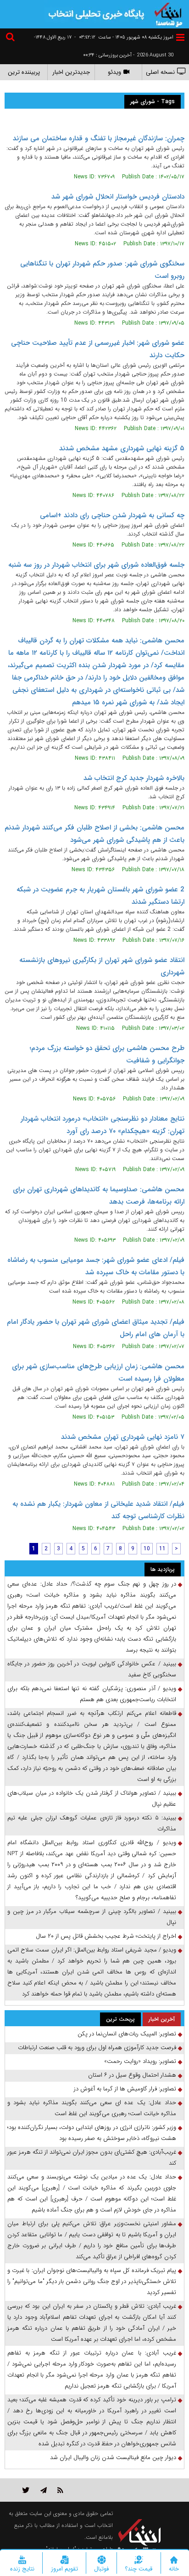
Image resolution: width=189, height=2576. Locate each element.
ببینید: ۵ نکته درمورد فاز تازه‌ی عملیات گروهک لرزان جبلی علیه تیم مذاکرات (92, 1823)
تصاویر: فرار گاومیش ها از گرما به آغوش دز (125, 2089)
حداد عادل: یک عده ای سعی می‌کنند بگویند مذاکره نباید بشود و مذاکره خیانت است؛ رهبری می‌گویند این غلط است (92, 2108)
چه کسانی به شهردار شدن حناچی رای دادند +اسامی (112, 515)
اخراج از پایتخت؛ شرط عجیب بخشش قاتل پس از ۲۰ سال (106, 1936)
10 (147, 1549)
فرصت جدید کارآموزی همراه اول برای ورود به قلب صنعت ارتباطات (97, 2048)
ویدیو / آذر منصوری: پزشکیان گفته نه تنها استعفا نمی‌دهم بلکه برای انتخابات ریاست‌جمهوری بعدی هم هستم (92, 1694)
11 (162, 1549)
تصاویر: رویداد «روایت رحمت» (140, 2061)
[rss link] (60, 2490)
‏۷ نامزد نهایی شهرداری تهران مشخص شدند (123, 1437)
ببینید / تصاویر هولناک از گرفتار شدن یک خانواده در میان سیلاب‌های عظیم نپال (92, 1799)
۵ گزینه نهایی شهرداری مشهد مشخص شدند (122, 448)
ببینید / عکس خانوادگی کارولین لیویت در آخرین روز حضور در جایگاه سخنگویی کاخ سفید (92, 1669)
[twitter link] (26, 2490)
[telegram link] (44, 2490)
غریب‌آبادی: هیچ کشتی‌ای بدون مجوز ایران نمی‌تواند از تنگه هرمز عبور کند (92, 2158)
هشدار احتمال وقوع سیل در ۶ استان (132, 2075)
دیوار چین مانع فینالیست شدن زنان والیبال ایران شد (113, 2457)
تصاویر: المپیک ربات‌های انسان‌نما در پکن (127, 2034)
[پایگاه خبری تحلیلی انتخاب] (168, 14)
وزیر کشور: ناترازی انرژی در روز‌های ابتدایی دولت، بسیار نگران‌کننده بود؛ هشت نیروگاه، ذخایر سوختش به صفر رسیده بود (92, 2133)
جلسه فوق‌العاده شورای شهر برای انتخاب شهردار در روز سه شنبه (96, 565)
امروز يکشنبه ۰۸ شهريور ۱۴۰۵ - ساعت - (124, 37)
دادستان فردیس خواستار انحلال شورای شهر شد (118, 197)
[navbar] (180, 37)
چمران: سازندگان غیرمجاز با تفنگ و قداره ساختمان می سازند (99, 138)
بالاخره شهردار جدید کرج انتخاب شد (134, 778)
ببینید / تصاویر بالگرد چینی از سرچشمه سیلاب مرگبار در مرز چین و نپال (92, 1917)
